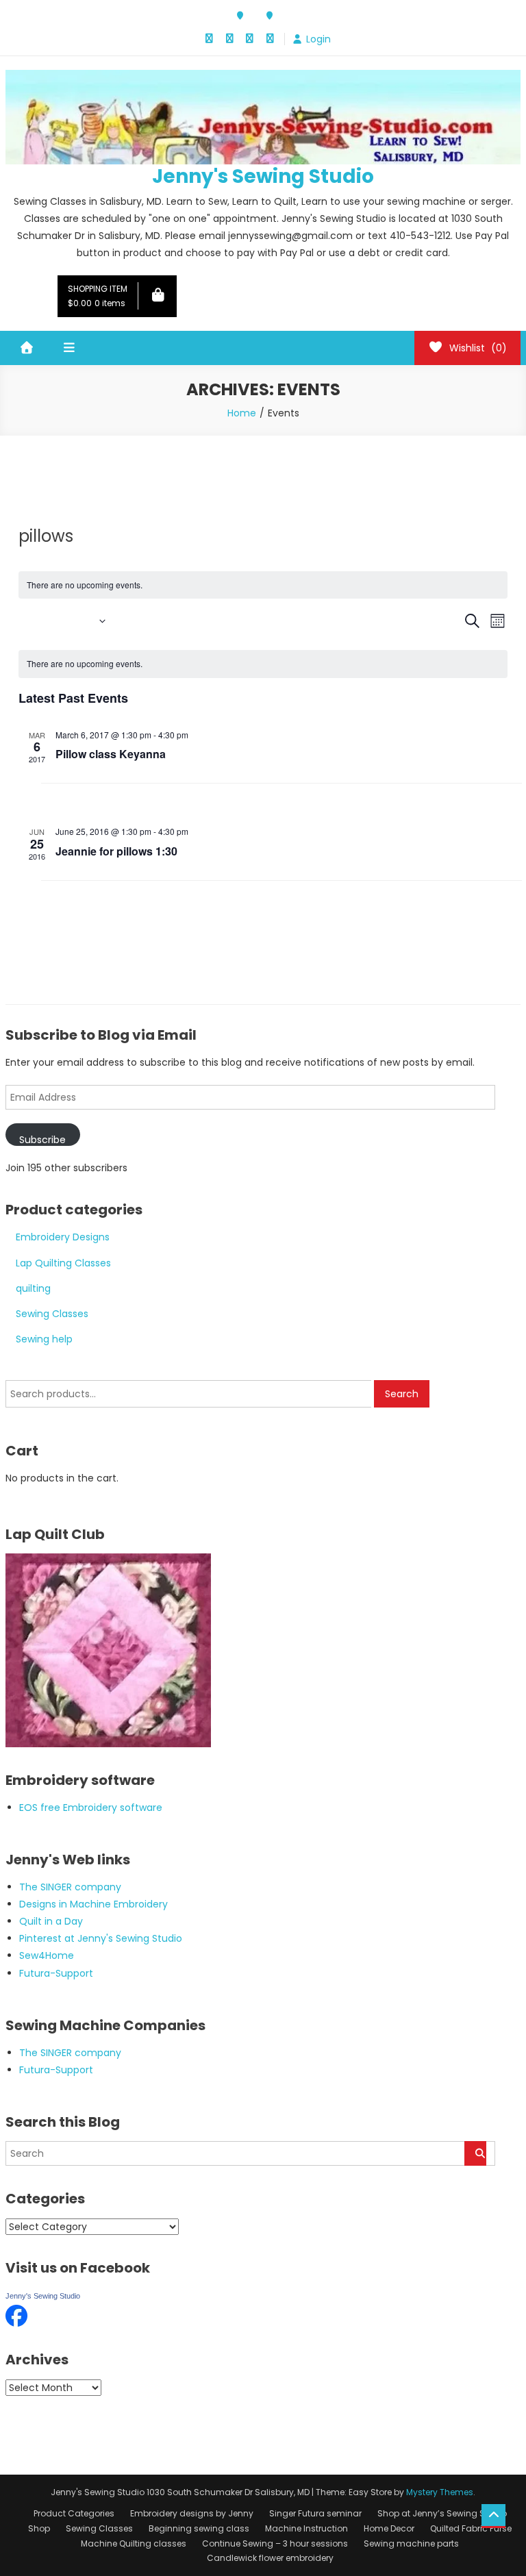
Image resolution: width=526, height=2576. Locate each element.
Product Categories (74, 2513)
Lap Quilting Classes (63, 1263)
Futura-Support (56, 1973)
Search (402, 1394)
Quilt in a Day (51, 1921)
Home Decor (389, 2528)
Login (318, 39)
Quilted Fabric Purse (471, 2528)
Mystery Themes (440, 2492)
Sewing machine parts (411, 2543)
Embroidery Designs (63, 1237)
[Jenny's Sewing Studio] (16, 2314)
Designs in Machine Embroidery (93, 1904)
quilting (33, 1288)
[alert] (263, 664)
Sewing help (44, 1339)
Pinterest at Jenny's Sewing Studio (101, 1938)
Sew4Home (47, 1955)
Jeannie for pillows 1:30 (116, 851)
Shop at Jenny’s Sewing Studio (442, 2513)
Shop (39, 2528)
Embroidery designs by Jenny (192, 2513)
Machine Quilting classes (134, 2543)
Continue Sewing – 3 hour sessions (275, 2543)
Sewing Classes (52, 1314)
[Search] (475, 2153)
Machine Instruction (306, 2528)
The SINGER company (70, 1887)
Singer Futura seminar (315, 2513)
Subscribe (42, 1139)
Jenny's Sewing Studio (263, 176)
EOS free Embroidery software (91, 1808)
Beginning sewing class (199, 2528)
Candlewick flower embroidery (270, 2558)
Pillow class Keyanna (111, 754)
